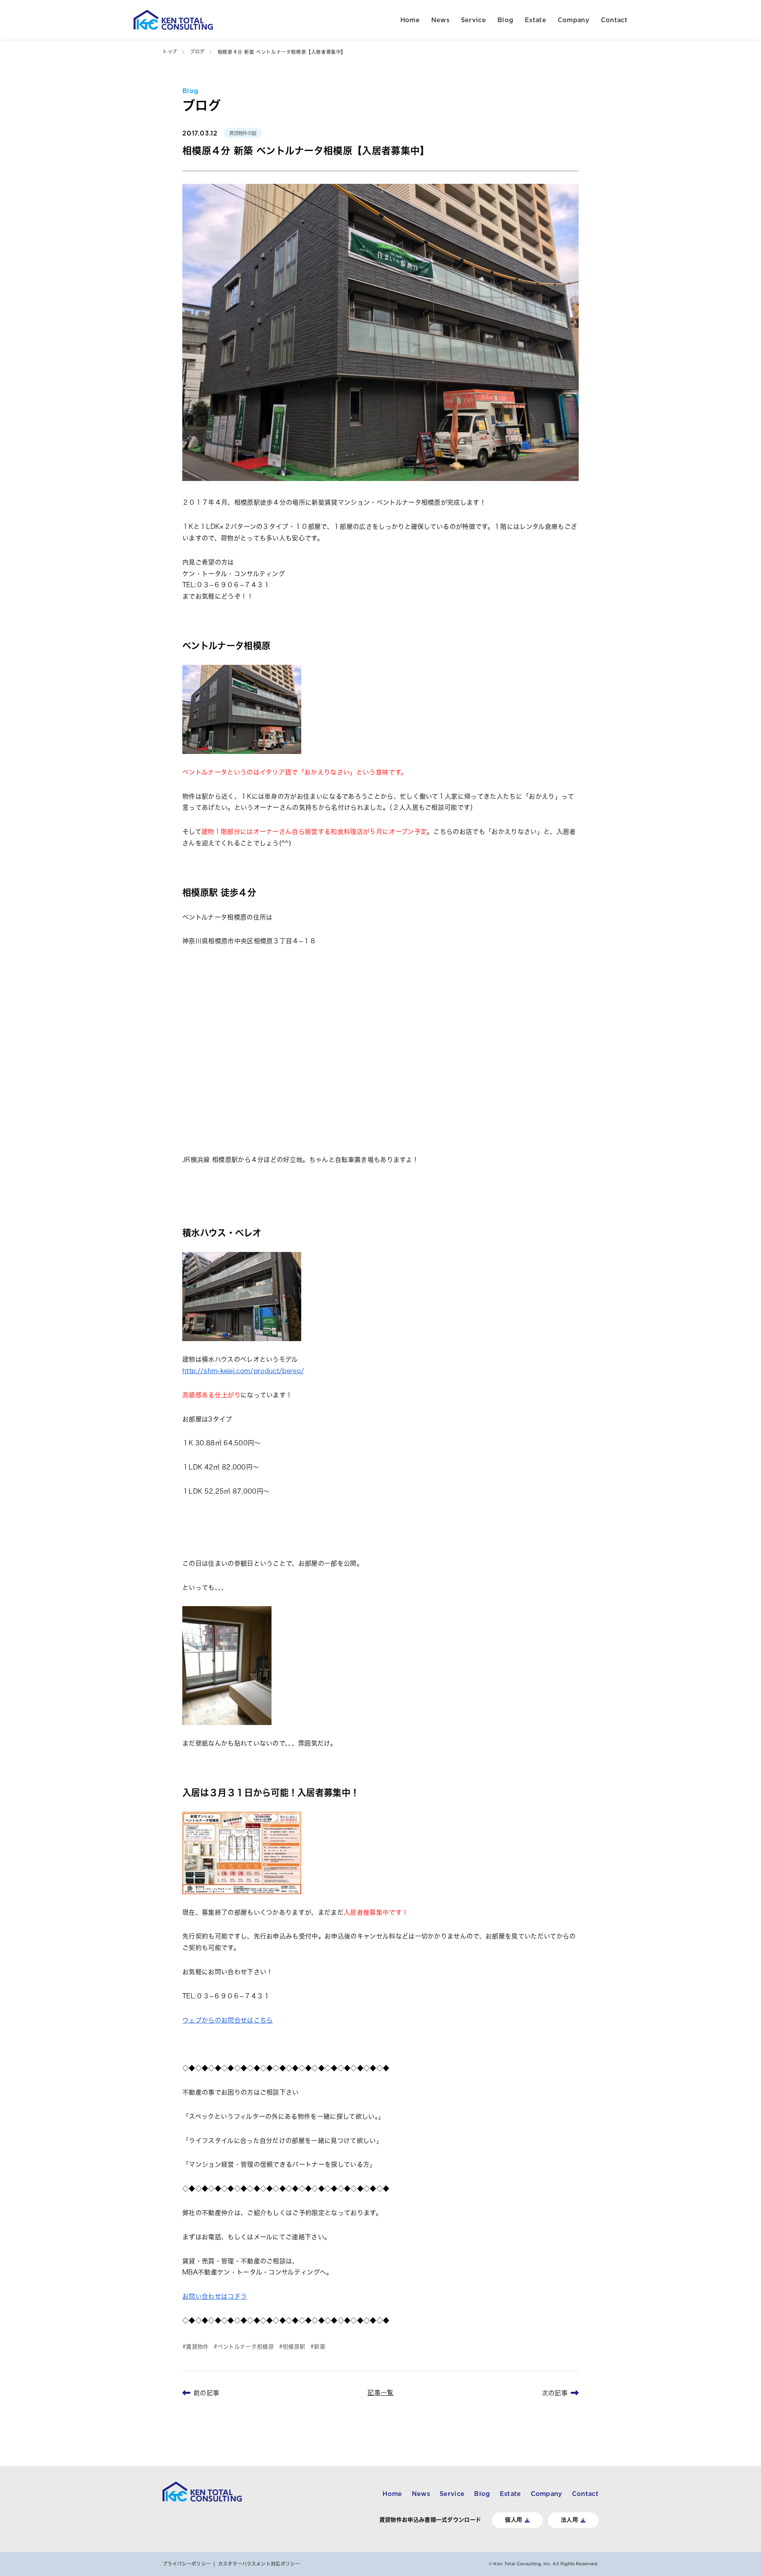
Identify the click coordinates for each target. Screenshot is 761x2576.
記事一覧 (380, 2393)
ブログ (197, 52)
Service (473, 20)
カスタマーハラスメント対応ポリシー (259, 2564)
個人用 (513, 2520)
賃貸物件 (197, 2347)
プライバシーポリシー (187, 2564)
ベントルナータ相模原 (246, 2347)
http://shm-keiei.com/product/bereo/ (243, 1371)
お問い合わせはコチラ (215, 2296)
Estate (535, 20)
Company (574, 20)
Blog (505, 20)
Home (410, 20)
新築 (320, 2347)
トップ (170, 52)
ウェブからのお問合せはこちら (228, 2020)
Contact (614, 20)
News (440, 20)
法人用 (569, 2520)
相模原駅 (294, 2347)
